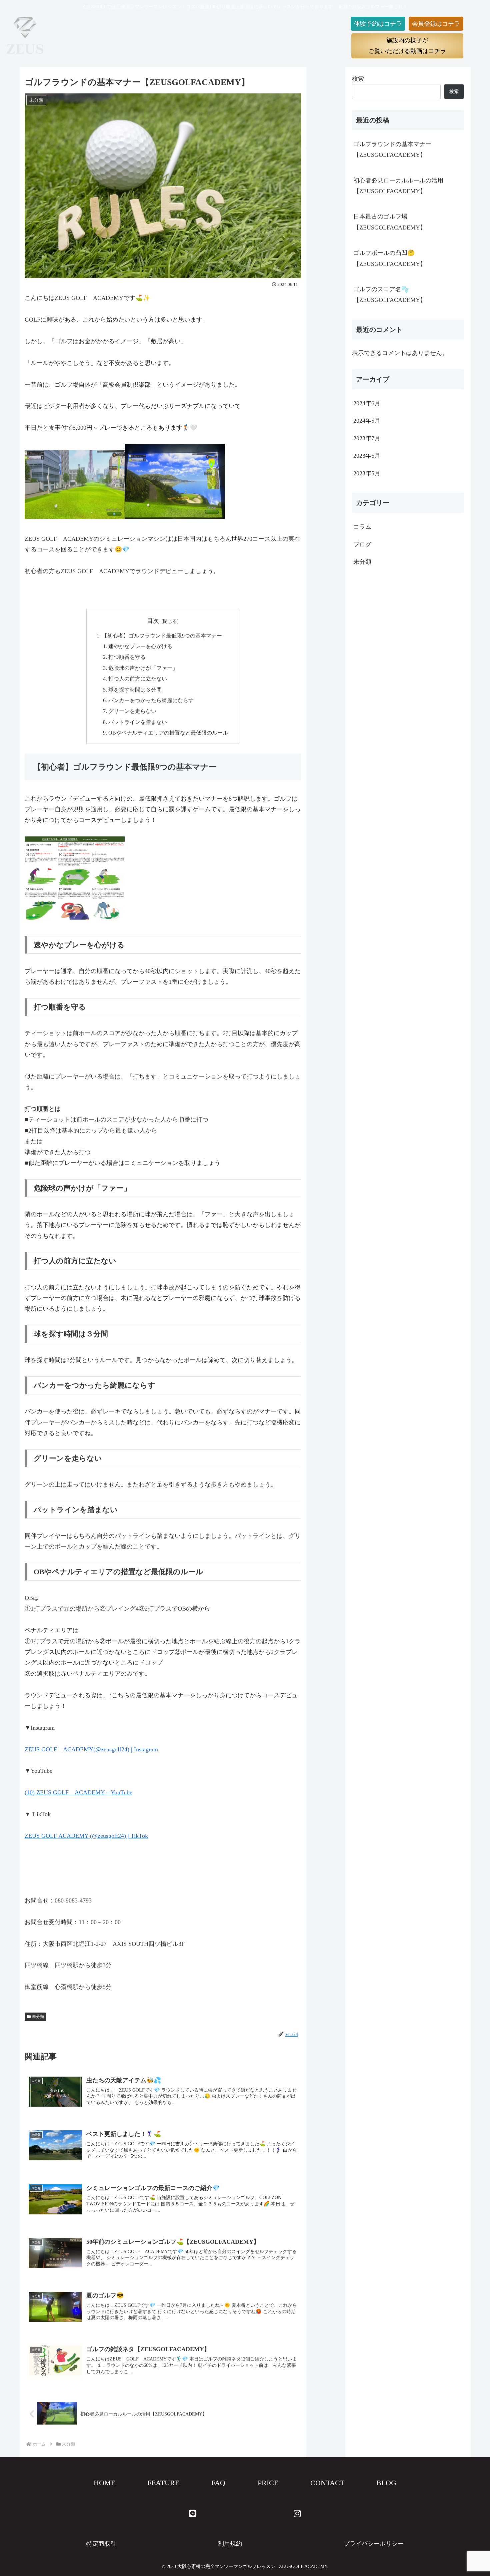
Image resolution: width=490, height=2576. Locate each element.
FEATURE (163, 2483)
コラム (362, 527)
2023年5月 (367, 473)
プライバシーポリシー (374, 2544)
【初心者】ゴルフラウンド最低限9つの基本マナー (162, 636)
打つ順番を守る (127, 657)
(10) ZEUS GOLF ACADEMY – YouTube (78, 1792)
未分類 (38, 2017)
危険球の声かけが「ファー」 (143, 668)
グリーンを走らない (132, 711)
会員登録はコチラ (436, 24)
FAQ (218, 2483)
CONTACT (327, 2483)
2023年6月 (367, 456)
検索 (358, 79)
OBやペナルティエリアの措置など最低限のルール (168, 733)
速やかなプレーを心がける (140, 647)
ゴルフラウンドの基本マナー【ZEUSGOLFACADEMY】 (392, 149)
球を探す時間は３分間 (135, 690)
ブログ (362, 544)
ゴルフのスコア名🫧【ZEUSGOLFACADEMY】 (390, 295)
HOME (104, 2483)
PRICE (268, 2483)
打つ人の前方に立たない (138, 679)
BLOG (386, 2483)
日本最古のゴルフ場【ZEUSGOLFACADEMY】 (390, 222)
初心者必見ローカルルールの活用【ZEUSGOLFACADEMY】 (398, 186)
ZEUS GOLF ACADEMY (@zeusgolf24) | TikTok (86, 1836)
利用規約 (230, 2544)
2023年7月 (367, 438)
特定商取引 (101, 2544)
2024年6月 (367, 403)
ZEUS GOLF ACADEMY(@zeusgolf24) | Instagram (91, 1749)
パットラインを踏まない (138, 722)
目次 (153, 621)
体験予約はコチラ (378, 24)
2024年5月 (367, 421)
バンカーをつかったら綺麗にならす (151, 701)
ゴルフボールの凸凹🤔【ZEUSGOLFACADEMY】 (390, 258)
